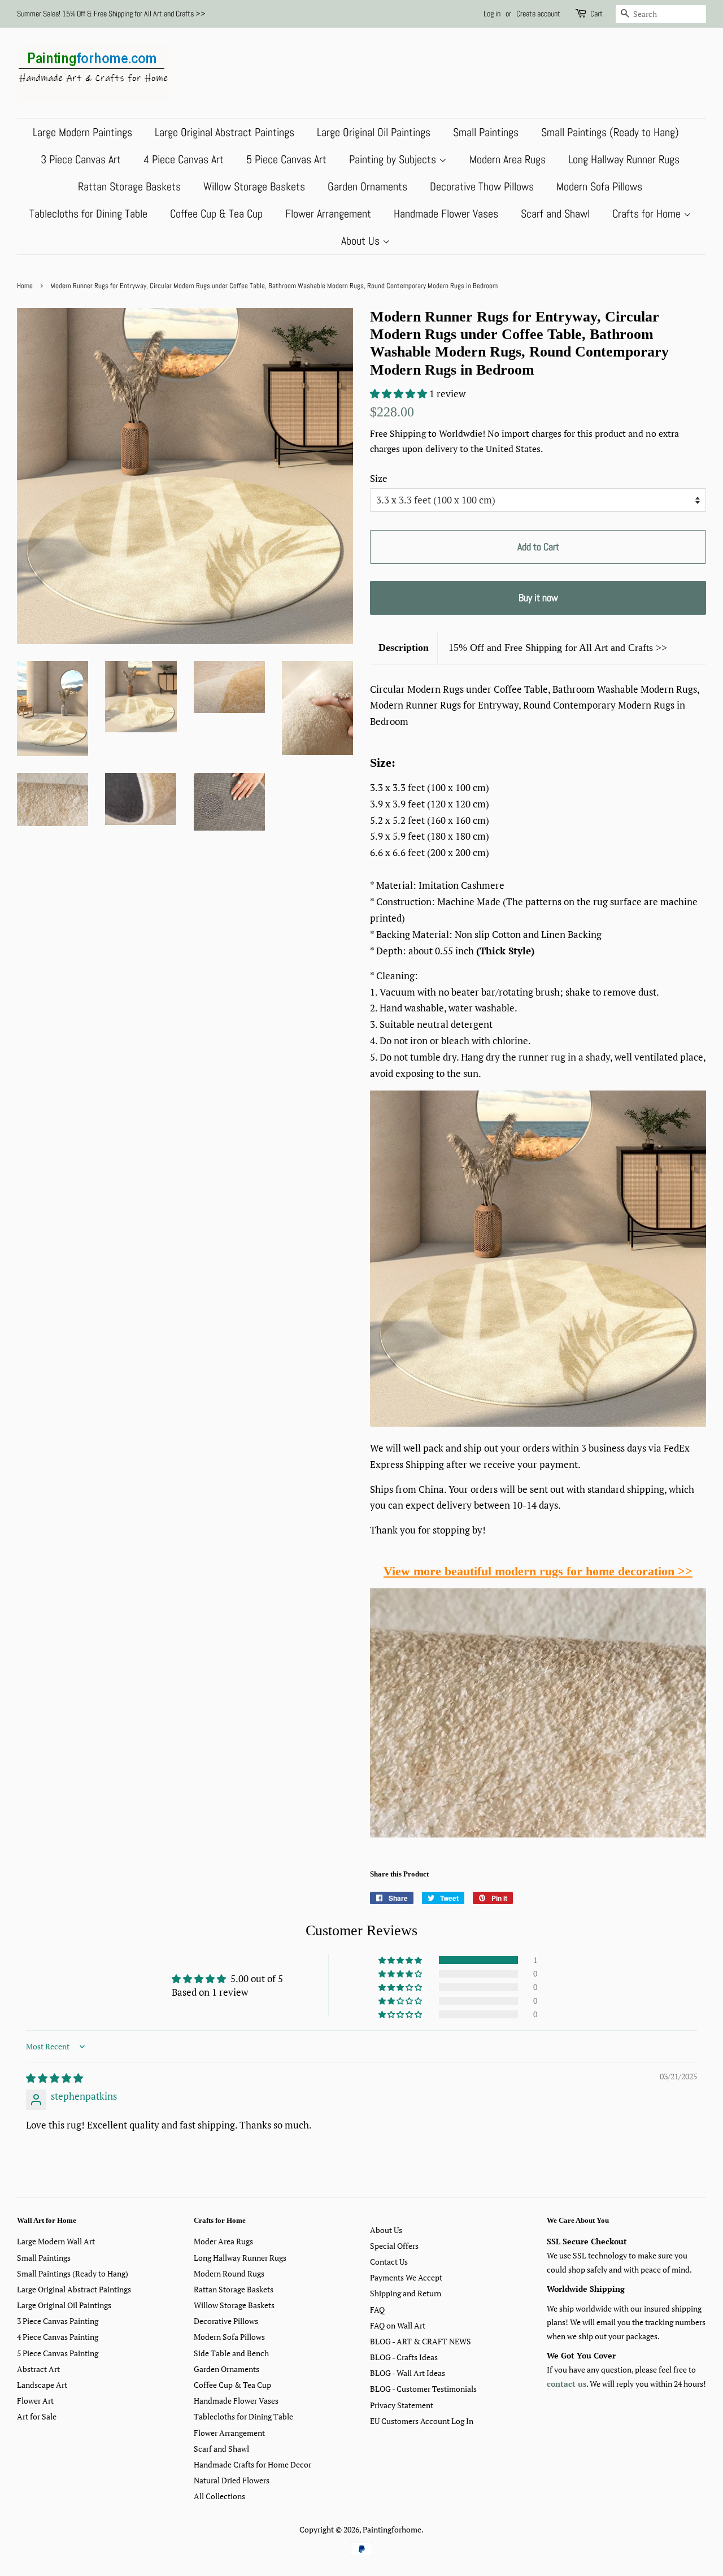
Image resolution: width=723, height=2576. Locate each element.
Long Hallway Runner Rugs (624, 159)
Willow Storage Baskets (254, 186)
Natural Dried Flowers (232, 2480)
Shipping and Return (406, 2293)
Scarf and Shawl (555, 214)
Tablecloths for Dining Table (88, 214)
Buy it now (538, 598)
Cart (596, 14)
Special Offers (394, 2246)
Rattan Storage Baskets (129, 186)
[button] (400, 394)
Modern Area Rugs (508, 159)
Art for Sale (37, 2416)
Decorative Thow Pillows (482, 186)
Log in (492, 14)
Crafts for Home (648, 214)
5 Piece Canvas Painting (58, 2353)
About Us (362, 241)
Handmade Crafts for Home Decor (252, 2464)
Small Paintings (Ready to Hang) (610, 132)
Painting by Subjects (394, 159)
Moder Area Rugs (223, 2241)
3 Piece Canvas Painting (58, 2321)
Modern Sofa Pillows (599, 186)
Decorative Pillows (226, 2321)
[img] (55, 2078)
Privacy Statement (402, 2405)
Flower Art (35, 2401)
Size (379, 478)
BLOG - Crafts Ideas (404, 2357)
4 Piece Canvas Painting (58, 2337)
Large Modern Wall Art (56, 2241)
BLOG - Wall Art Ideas (408, 2373)
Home (25, 286)
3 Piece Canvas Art (81, 159)
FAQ (377, 2310)
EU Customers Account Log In (422, 2421)
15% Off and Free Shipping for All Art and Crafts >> (558, 648)
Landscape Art (42, 2385)
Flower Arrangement (328, 214)
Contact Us (389, 2262)
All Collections (219, 2496)
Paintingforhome (392, 2529)
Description (404, 648)
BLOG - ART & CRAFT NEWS (421, 2341)
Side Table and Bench (231, 2353)
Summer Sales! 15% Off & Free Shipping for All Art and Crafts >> (111, 14)
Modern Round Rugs (229, 2273)
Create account (538, 14)
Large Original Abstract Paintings (225, 132)
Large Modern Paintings (82, 132)
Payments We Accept (406, 2277)
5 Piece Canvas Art (286, 159)
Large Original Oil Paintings (374, 132)
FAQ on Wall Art (398, 2325)
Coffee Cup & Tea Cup (216, 214)
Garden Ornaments (367, 186)
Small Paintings (486, 132)
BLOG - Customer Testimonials (423, 2389)
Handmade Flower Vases (446, 214)
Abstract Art (38, 2369)
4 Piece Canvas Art (184, 159)
